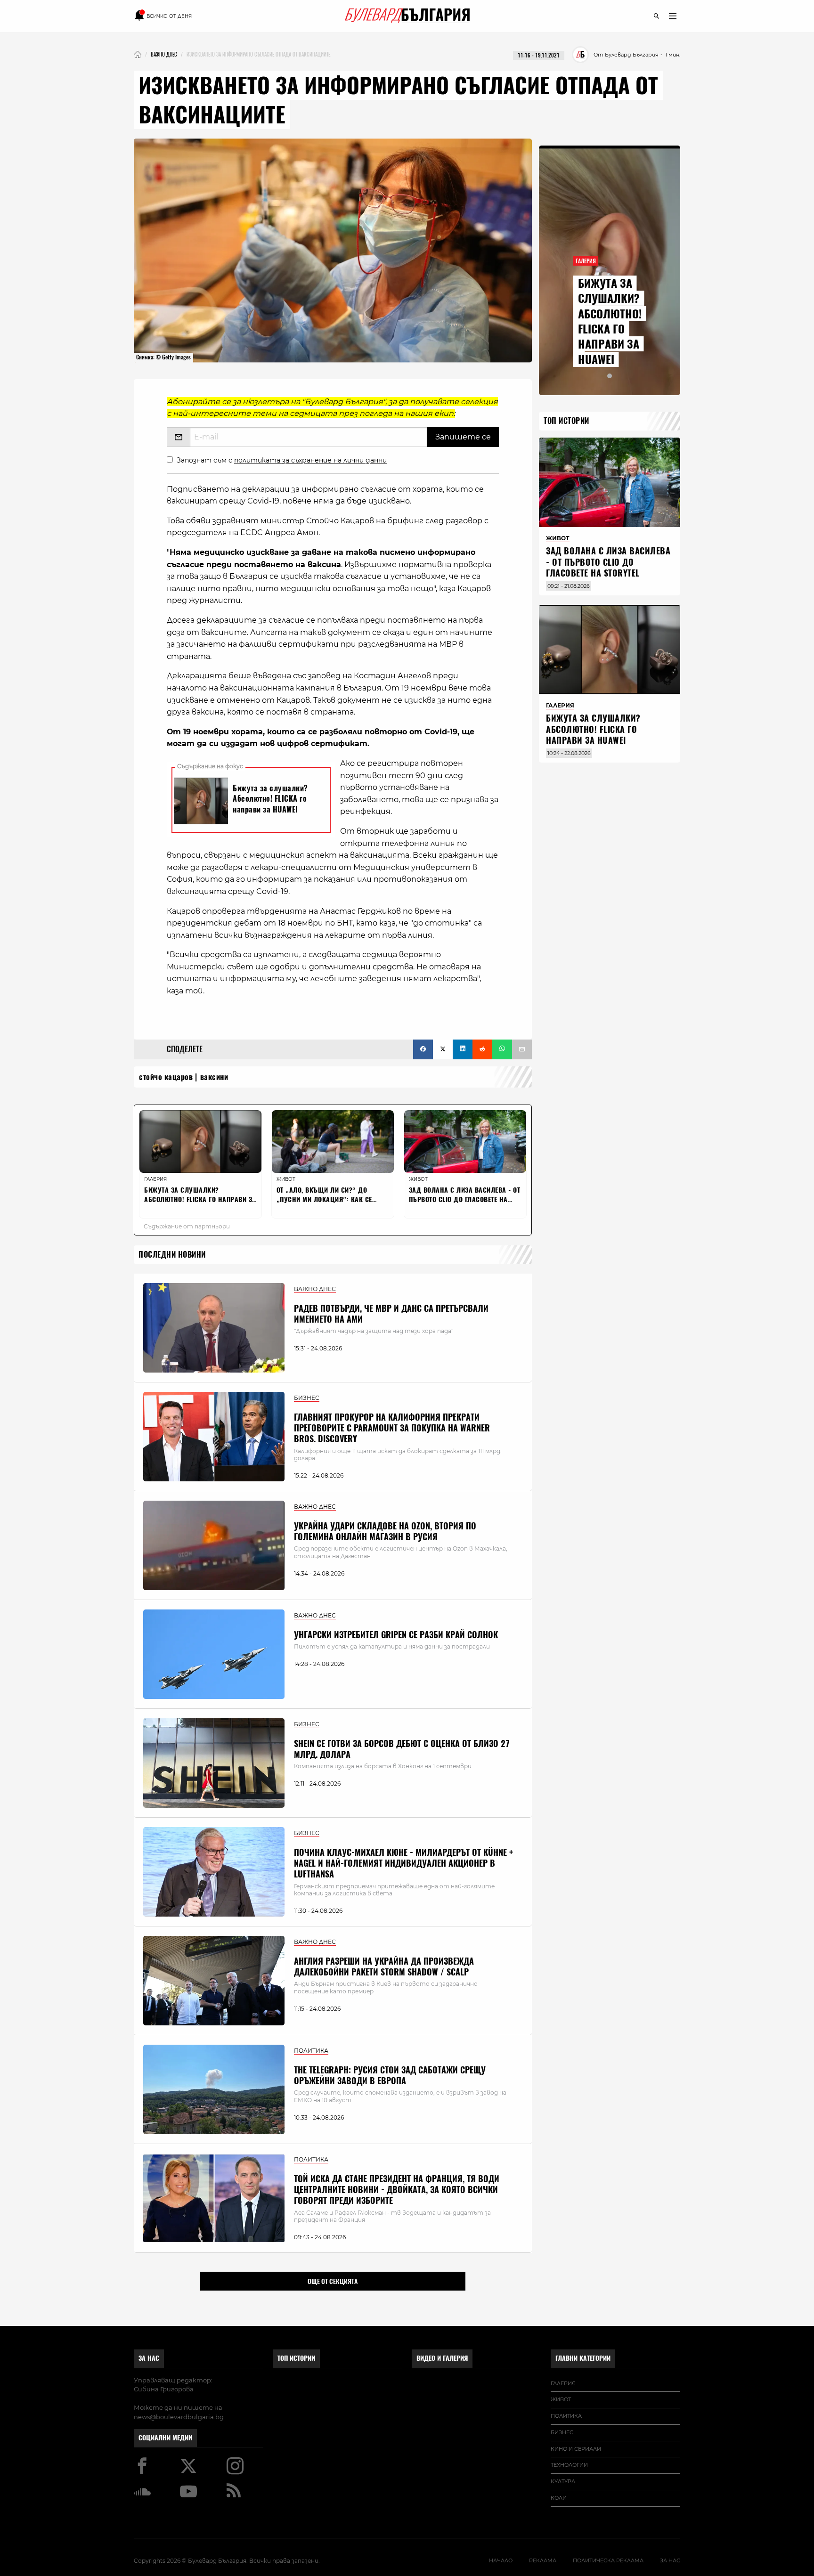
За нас (149, 2358)
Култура (563, 2481)
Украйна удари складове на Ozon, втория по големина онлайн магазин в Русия (385, 1531)
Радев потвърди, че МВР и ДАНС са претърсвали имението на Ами (391, 1314)
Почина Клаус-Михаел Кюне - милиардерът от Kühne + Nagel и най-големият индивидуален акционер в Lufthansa (403, 1863)
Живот (561, 2399)
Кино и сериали (576, 2449)
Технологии (569, 2465)
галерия (563, 2383)
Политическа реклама (608, 2560)
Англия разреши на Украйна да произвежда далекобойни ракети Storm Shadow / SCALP (384, 1967)
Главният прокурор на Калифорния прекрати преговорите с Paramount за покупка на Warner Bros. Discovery (392, 1428)
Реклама (543, 2560)
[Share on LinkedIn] (463, 1049)
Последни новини (172, 1255)
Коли (559, 2498)
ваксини (214, 1077)
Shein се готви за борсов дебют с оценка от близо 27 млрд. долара (402, 1749)
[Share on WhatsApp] (502, 1049)
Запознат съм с (282, 460)
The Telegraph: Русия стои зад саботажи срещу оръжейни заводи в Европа (390, 2075)
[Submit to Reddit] (482, 1049)
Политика (566, 2416)
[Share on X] (443, 1049)
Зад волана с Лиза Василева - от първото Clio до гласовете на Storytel (608, 562)
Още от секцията (333, 2281)
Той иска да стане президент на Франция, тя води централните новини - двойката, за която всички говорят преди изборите (397, 2190)
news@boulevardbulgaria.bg (179, 2417)
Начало (501, 2560)
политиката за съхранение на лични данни (310, 460)
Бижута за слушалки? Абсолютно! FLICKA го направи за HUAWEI (610, 321)
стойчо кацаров (166, 1077)
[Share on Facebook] (423, 1049)
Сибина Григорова (164, 2389)
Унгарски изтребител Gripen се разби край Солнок (396, 1635)
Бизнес (562, 2432)
